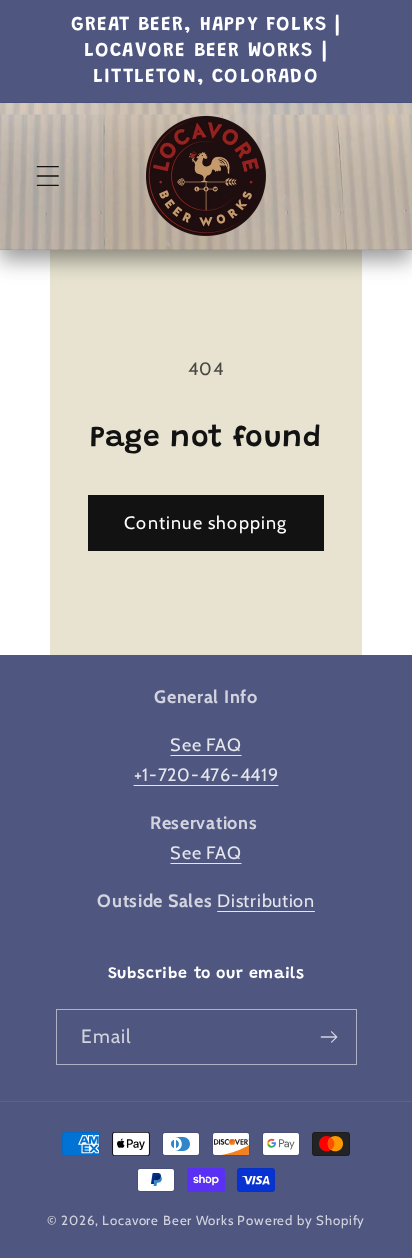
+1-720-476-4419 (206, 775)
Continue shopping (205, 523)
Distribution (266, 901)
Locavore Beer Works (167, 1220)
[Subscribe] (329, 1037)
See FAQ (205, 745)
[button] (48, 176)
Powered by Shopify (301, 1220)
